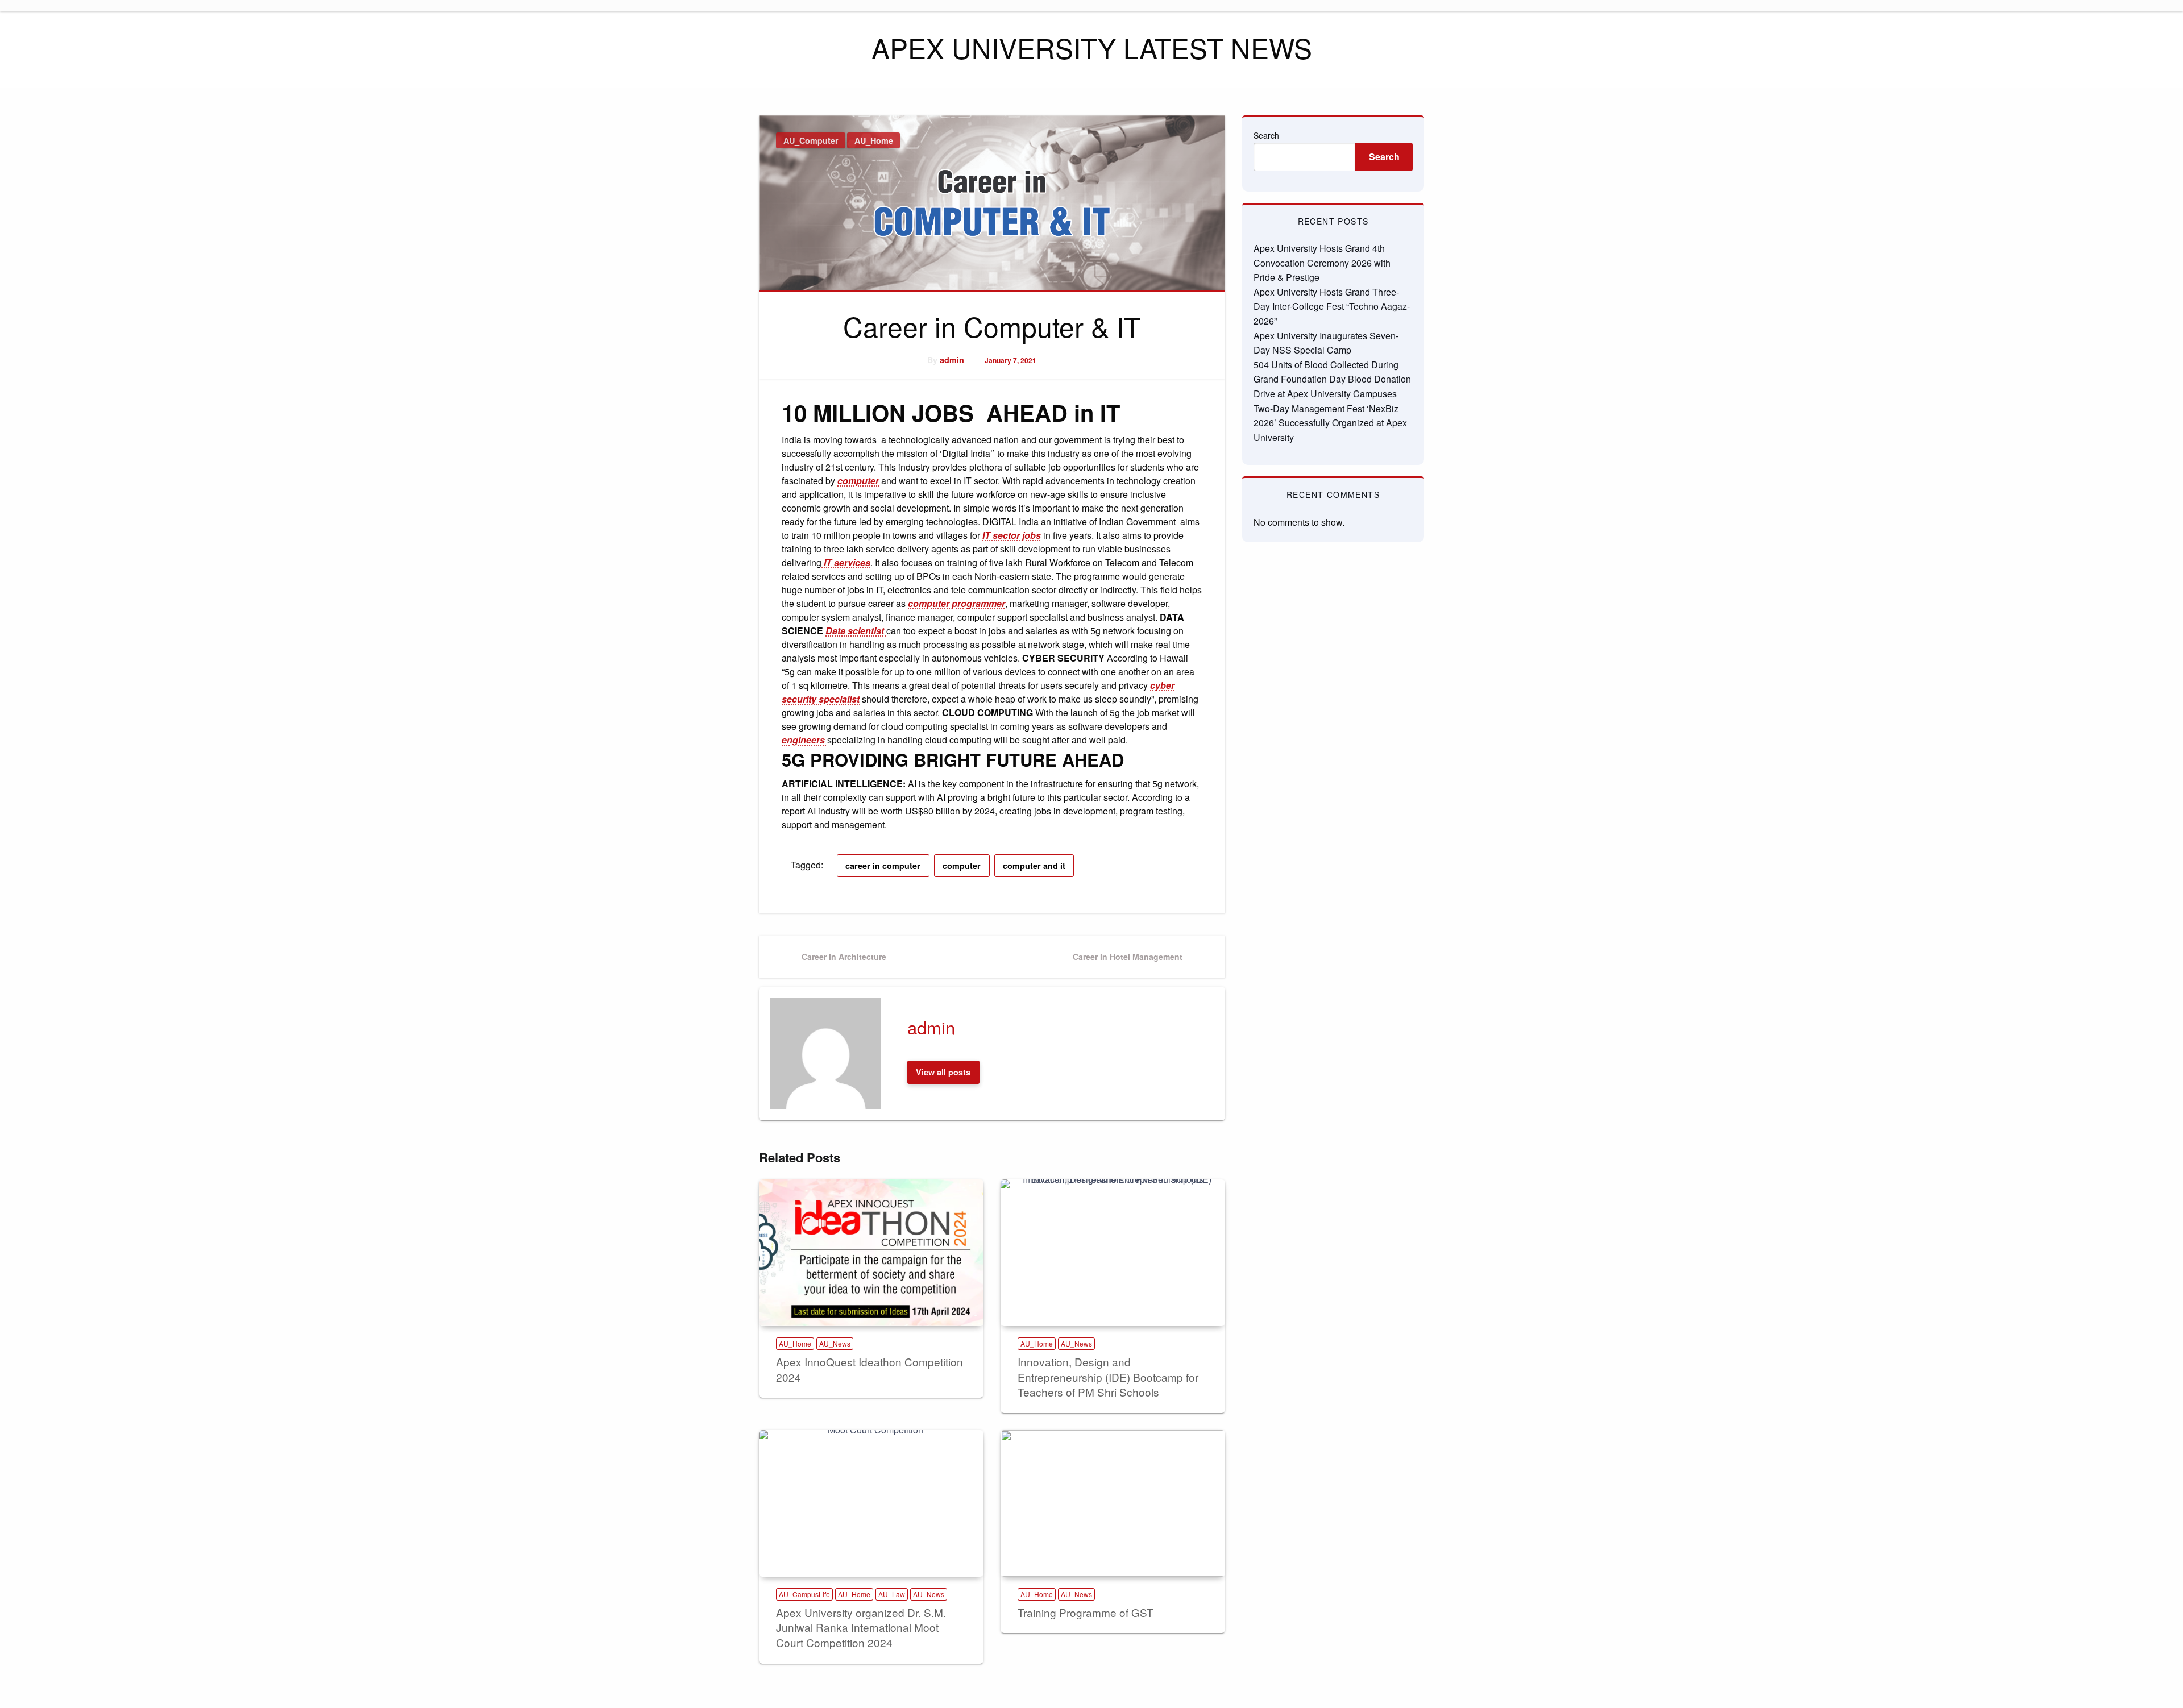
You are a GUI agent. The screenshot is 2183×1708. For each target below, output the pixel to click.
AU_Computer (811, 140)
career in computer (883, 866)
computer (859, 481)
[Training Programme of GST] (1113, 1503)
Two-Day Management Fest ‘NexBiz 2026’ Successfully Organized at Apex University (1330, 423)
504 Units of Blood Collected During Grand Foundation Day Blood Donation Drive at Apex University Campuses (1332, 379)
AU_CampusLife (804, 1594)
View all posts (943, 1072)
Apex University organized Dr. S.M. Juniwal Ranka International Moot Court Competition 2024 (861, 1627)
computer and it (1034, 866)
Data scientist (856, 631)
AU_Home (874, 140)
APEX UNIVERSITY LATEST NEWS (1092, 47)
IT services (846, 562)
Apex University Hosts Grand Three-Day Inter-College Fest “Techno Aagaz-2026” (1332, 306)
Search (1266, 135)
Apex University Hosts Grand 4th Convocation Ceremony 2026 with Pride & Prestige (1322, 263)
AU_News (835, 1343)
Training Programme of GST (1086, 1612)
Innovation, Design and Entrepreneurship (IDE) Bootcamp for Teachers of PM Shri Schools (1108, 1377)
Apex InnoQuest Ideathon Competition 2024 (870, 1369)
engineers (804, 740)
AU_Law (892, 1594)
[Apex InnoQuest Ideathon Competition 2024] (871, 1253)
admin (952, 360)
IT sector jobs (1012, 535)
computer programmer (956, 603)
